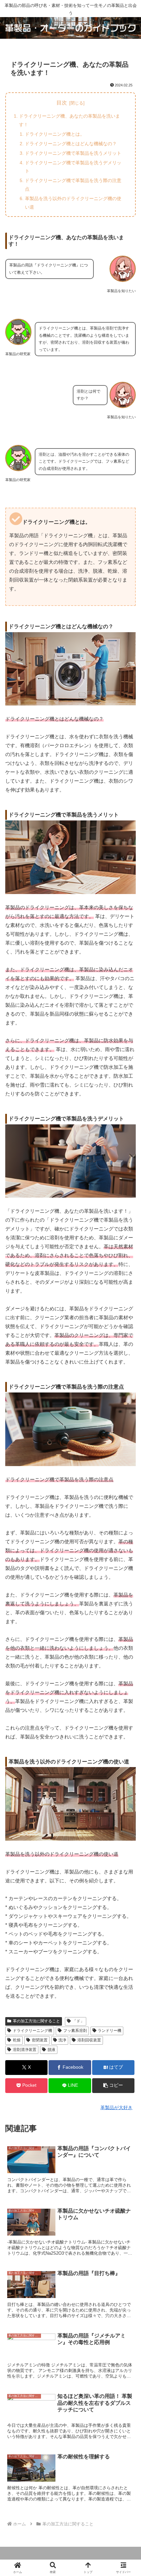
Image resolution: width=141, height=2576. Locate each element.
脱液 (51, 2050)
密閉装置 (40, 2040)
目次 (62, 103)
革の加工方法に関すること (36, 2021)
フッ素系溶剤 (75, 2031)
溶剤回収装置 (89, 2040)
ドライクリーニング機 (32, 2031)
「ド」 (78, 2021)
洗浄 (62, 2040)
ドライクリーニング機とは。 (55, 134)
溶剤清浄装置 (25, 2050)
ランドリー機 (110, 2031)
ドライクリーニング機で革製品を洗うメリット (73, 153)
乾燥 (17, 2040)
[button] (113, 2086)
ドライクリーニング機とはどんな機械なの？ (71, 144)
